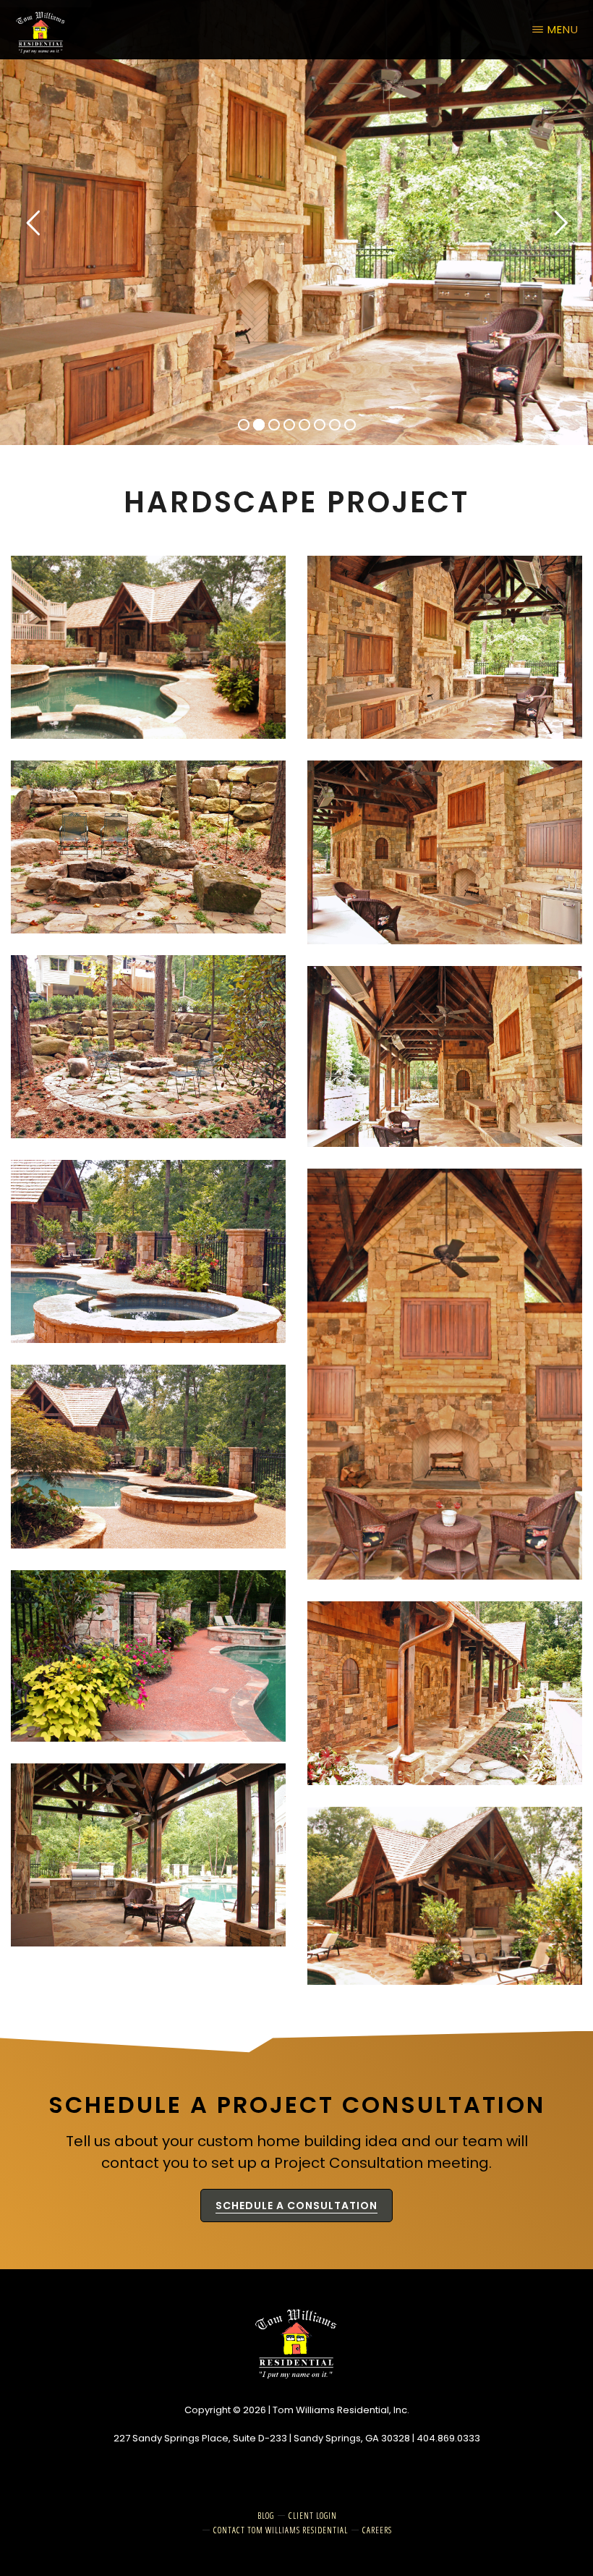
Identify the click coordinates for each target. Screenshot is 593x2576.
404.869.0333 (448, 2438)
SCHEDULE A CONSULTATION (296, 2206)
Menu (563, 29)
